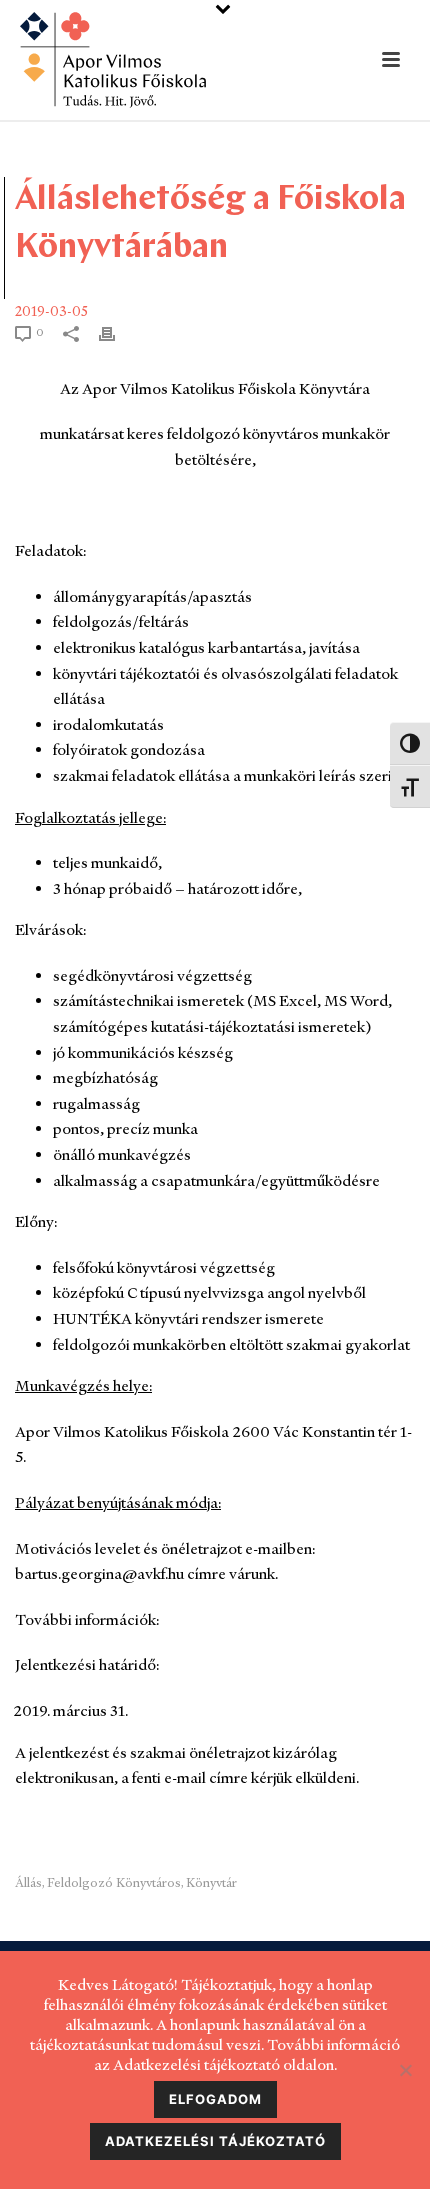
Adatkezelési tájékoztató (215, 2141)
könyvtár (211, 1882)
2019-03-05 (51, 311)
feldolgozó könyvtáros (114, 1882)
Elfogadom (215, 2099)
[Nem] (405, 2070)
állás (28, 1882)
